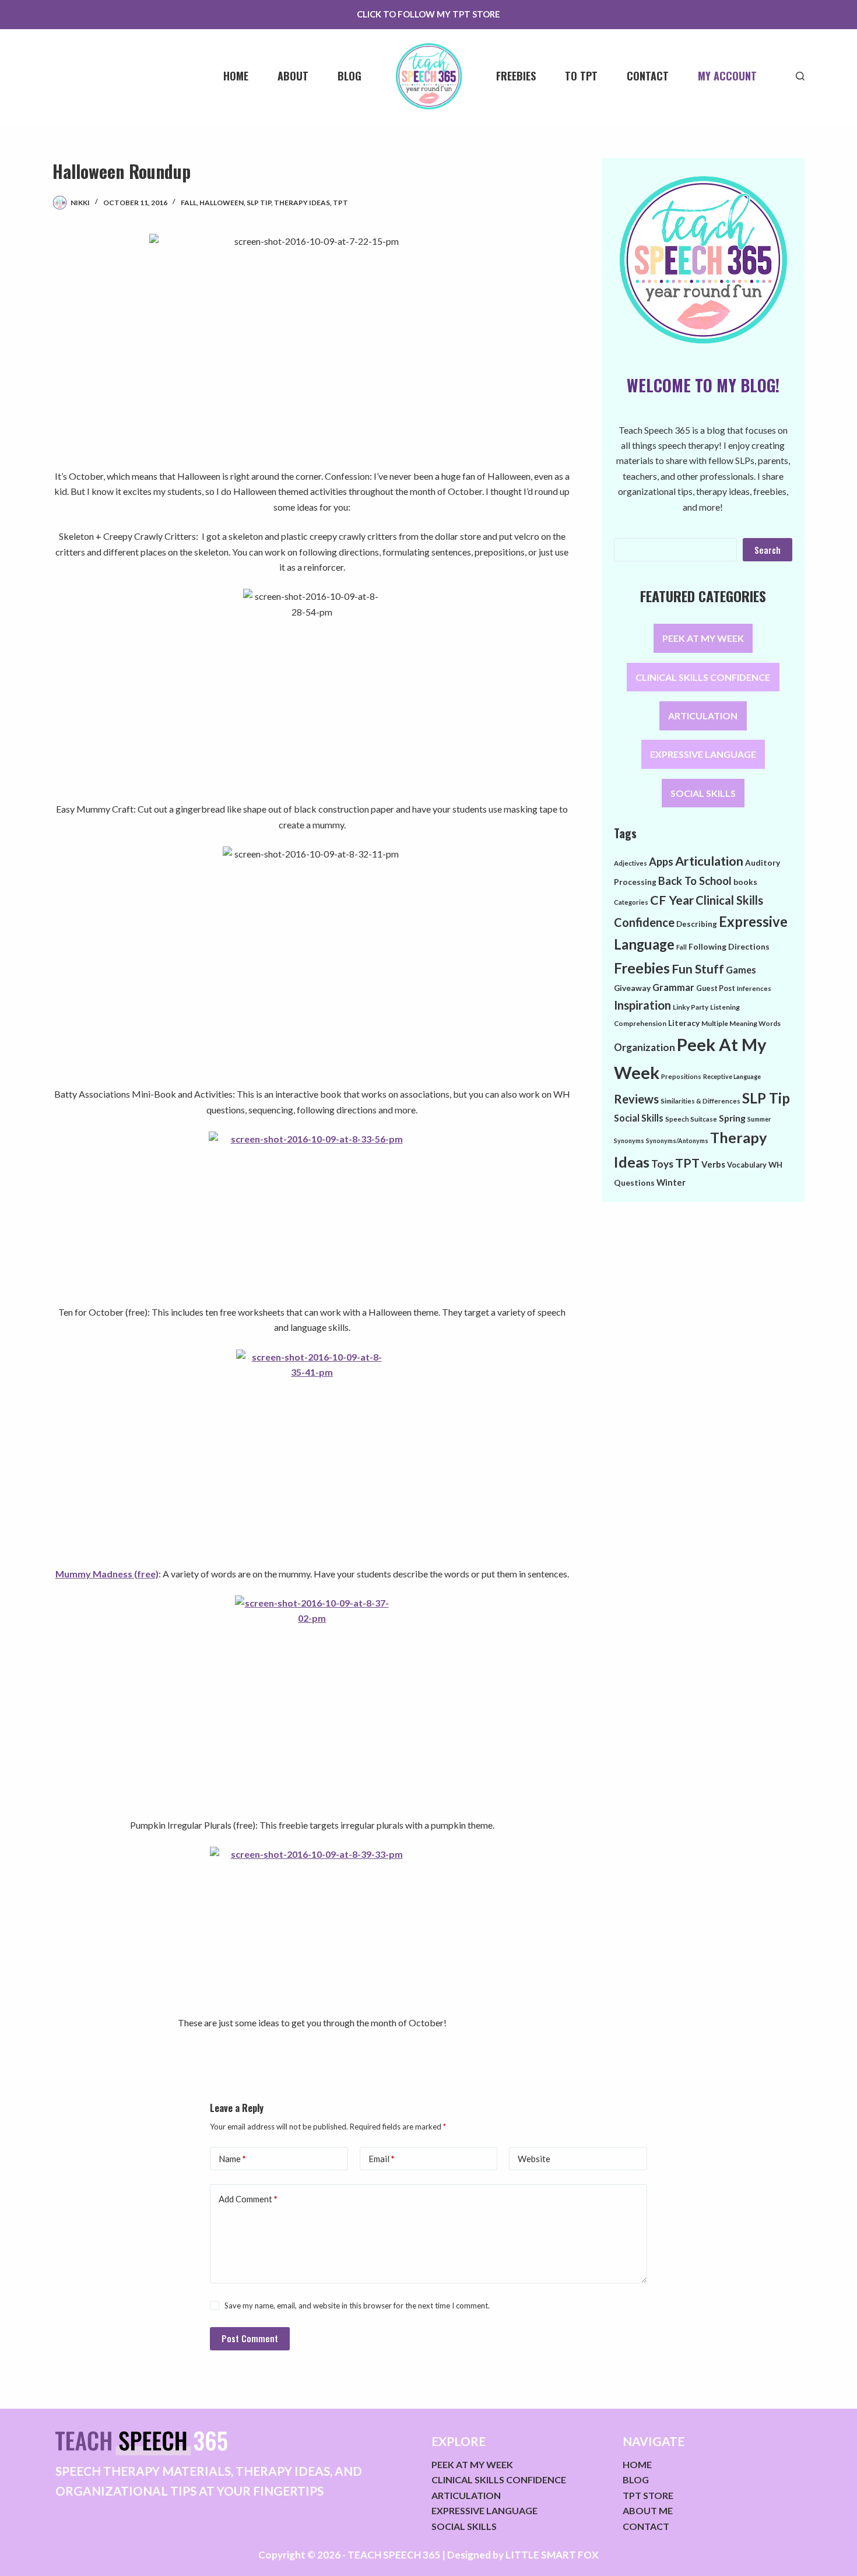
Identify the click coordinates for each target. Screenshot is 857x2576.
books (745, 882)
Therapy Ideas (302, 203)
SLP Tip (259, 203)
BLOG (636, 2480)
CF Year (672, 900)
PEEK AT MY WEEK (703, 639)
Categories (631, 902)
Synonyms (629, 1141)
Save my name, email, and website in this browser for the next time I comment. (357, 2306)
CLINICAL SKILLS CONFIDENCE (703, 677)
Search (768, 550)
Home (236, 76)
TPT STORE (648, 2495)
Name (232, 2159)
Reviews (636, 1099)
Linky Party (691, 1007)
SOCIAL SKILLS (703, 793)
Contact (648, 76)
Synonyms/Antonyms (677, 1141)
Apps (661, 862)
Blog (350, 76)
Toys (662, 1164)
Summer (759, 1119)
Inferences (754, 988)
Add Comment (248, 2199)
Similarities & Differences (700, 1101)
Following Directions (729, 946)
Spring (732, 1118)
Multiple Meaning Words (741, 1023)
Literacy (684, 1023)
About (293, 76)
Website (534, 2159)
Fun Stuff (698, 969)
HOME (637, 2464)
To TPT (581, 76)
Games (741, 970)
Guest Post (716, 988)
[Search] (800, 76)
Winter (671, 1182)
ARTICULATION (703, 716)
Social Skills (639, 1118)
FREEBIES (516, 76)
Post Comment (250, 2338)
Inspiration (642, 1005)
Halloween (222, 203)
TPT (340, 203)
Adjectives (631, 863)
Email (382, 2159)
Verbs (713, 1164)
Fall (189, 203)
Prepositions (681, 1076)
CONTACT (646, 2526)
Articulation (709, 861)
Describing (697, 924)
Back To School (695, 881)
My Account (727, 76)
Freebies (642, 968)
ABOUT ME (648, 2510)
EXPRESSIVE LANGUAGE (703, 755)
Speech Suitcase (691, 1119)
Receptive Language (732, 1076)
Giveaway (632, 988)
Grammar (673, 987)
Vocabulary (747, 1165)
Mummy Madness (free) (107, 1574)
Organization (644, 1047)
